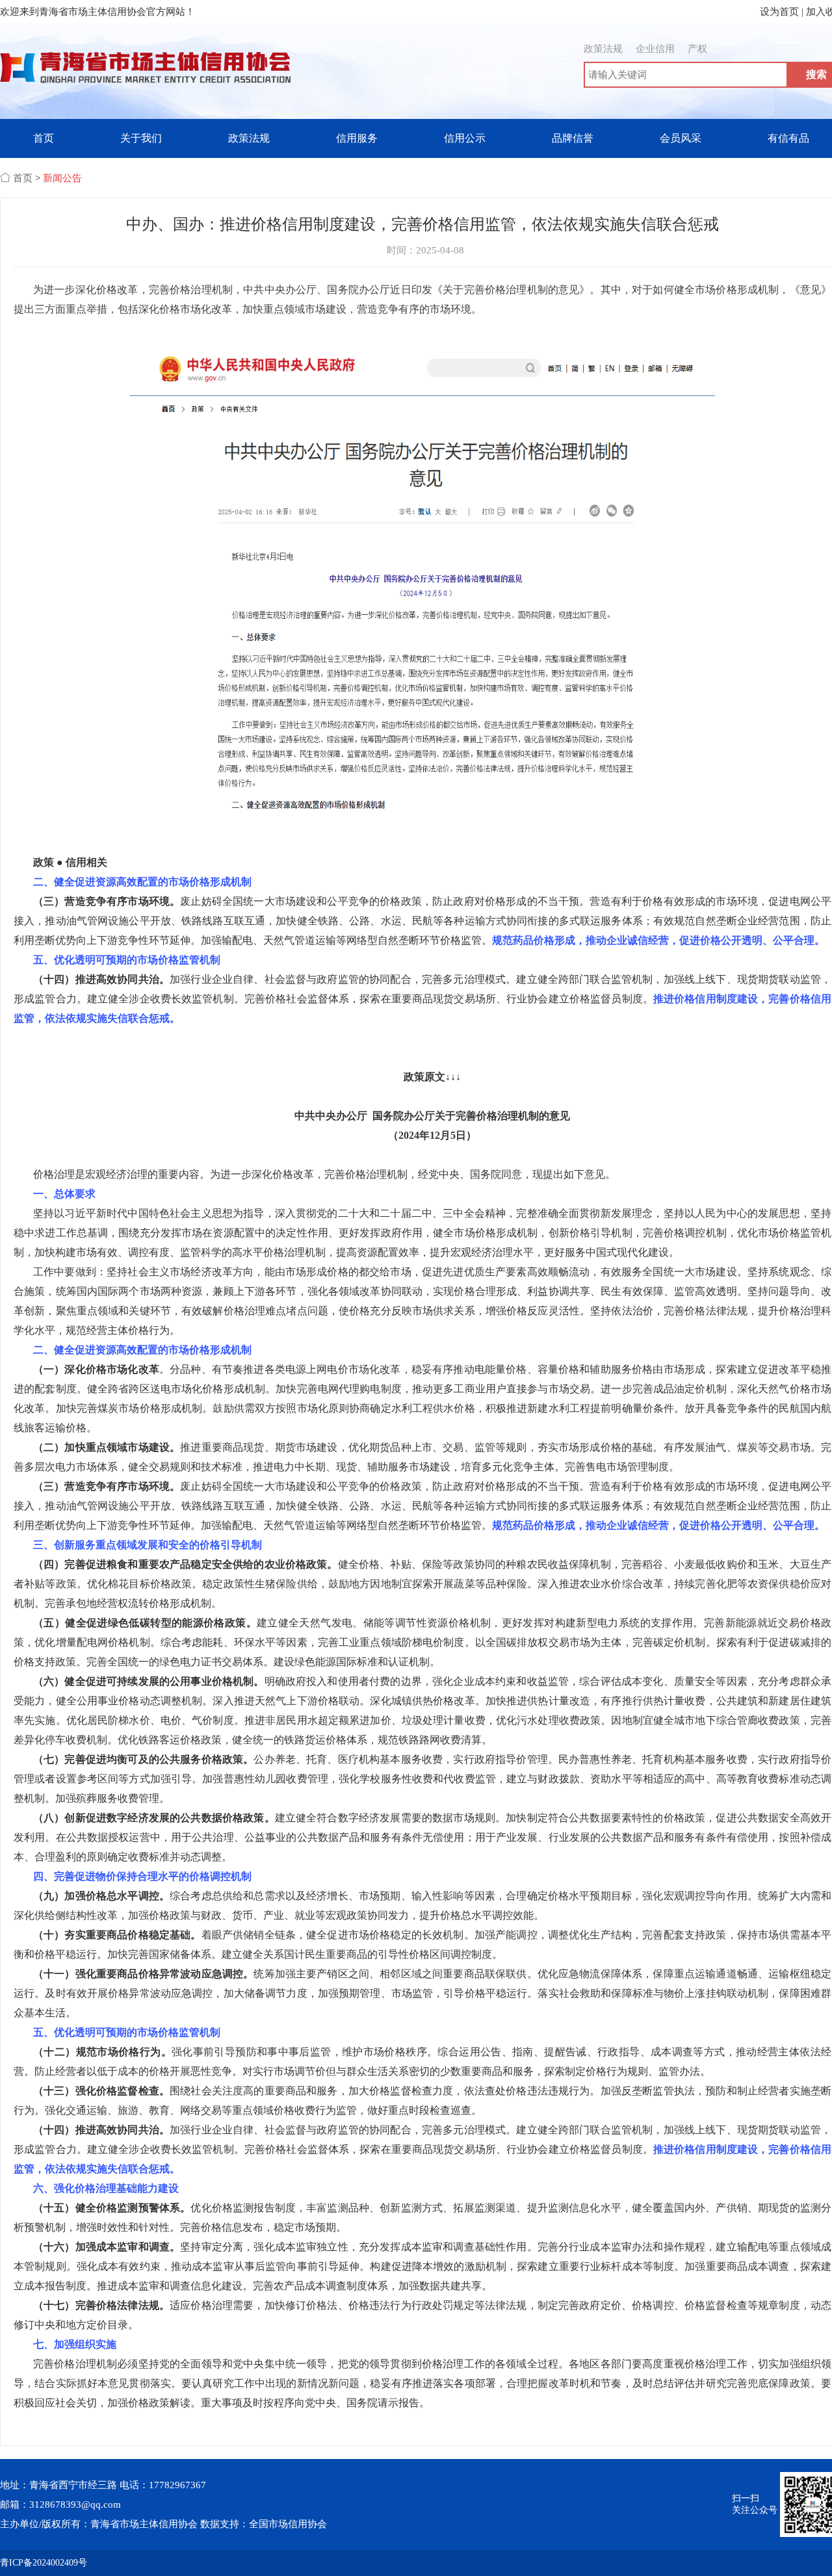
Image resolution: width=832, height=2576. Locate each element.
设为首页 (779, 12)
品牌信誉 (573, 138)
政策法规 (603, 49)
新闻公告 (62, 178)
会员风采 (681, 138)
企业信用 (655, 49)
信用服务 (357, 138)
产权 (697, 49)
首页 (44, 138)
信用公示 (465, 138)
